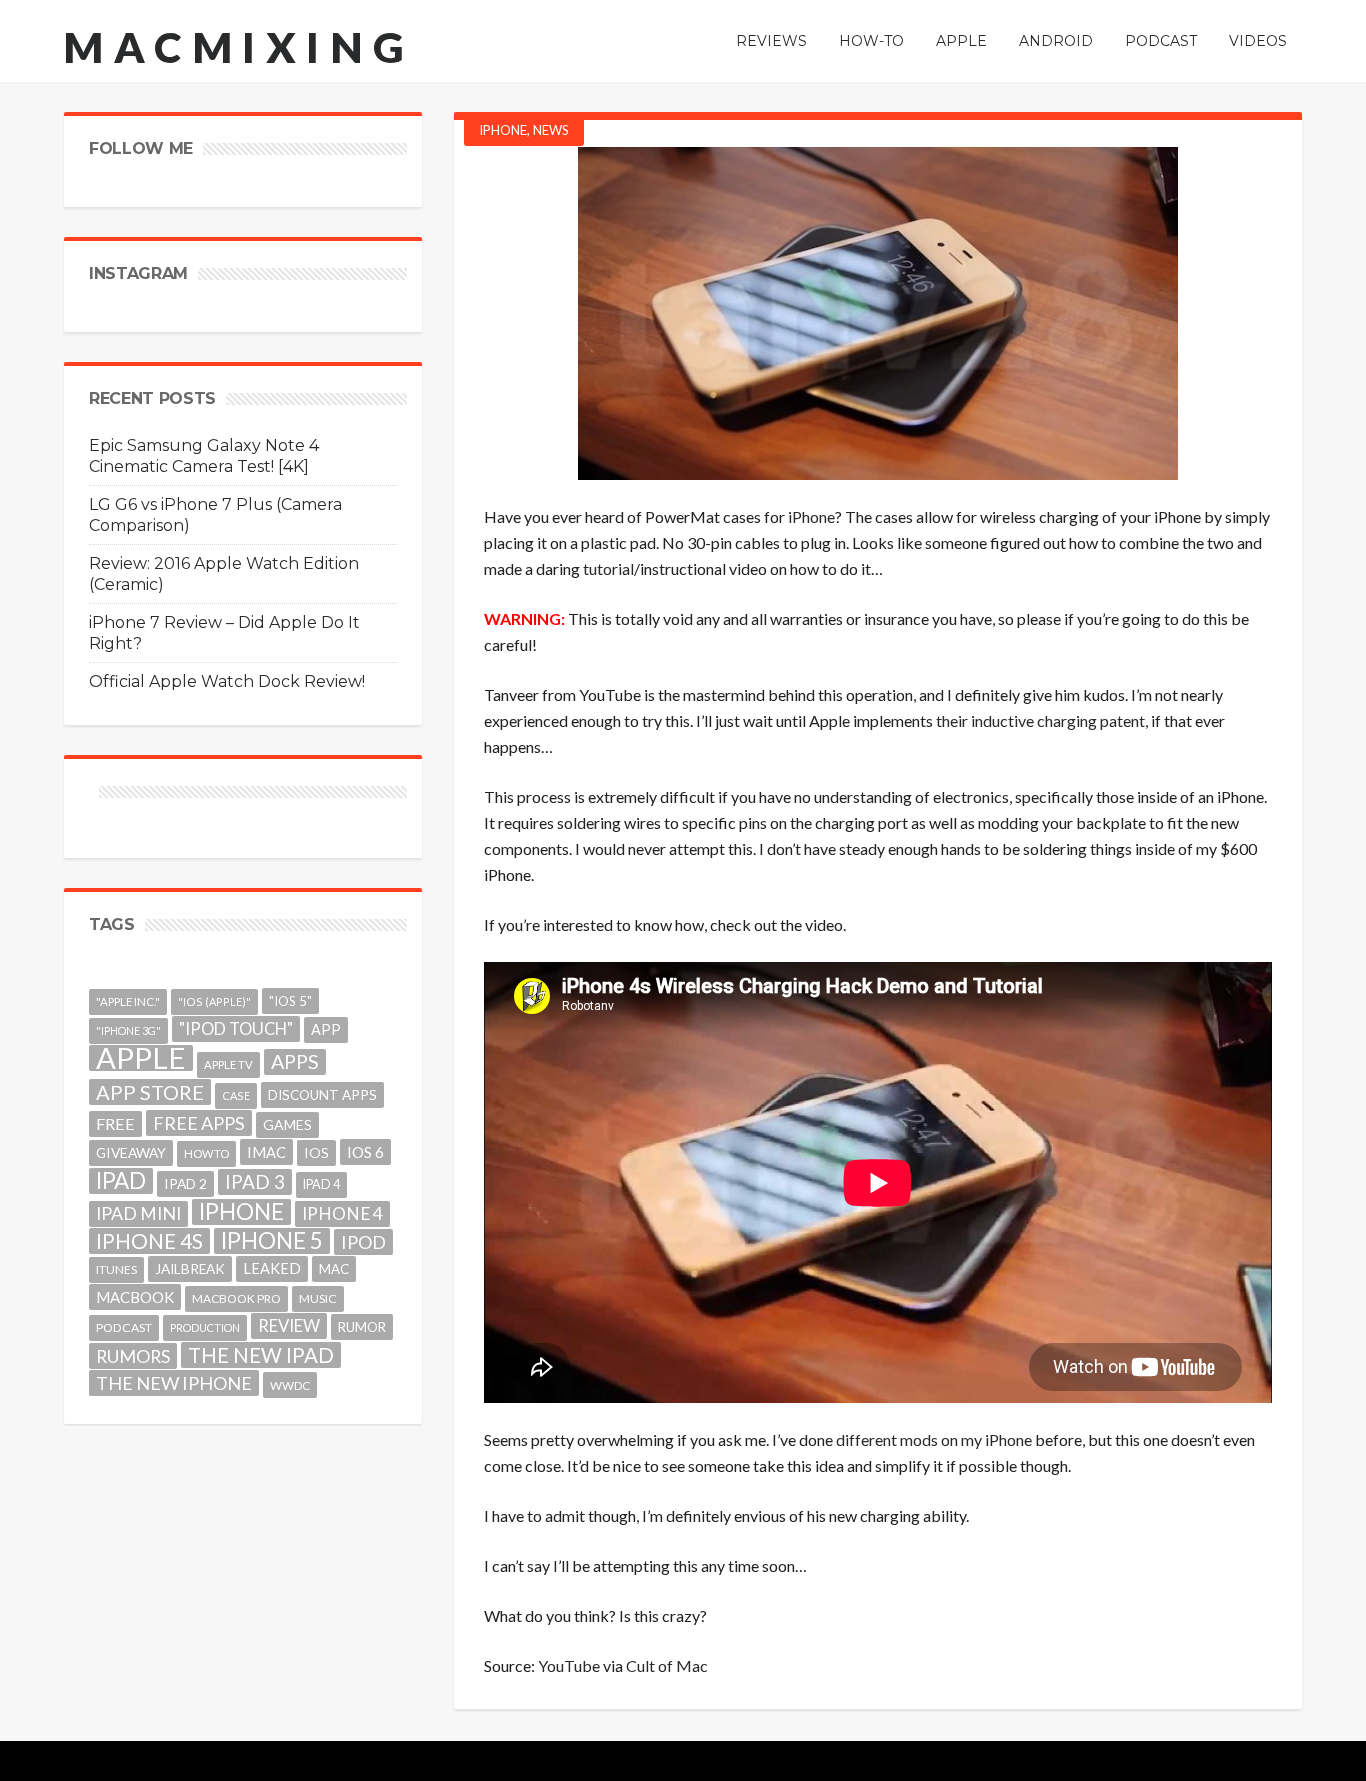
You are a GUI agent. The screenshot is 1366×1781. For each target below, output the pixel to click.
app (326, 1029)
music (318, 1298)
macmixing (239, 47)
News (551, 130)
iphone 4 (342, 1213)
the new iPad (261, 1355)
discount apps (322, 1095)
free (115, 1123)
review (289, 1325)
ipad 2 (185, 1183)
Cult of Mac (667, 1665)
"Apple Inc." (128, 1001)
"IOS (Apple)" (214, 1001)
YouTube (569, 1665)
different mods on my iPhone (934, 1439)
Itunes (116, 1269)
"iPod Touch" (236, 1029)
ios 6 (365, 1152)
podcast (124, 1327)
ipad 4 (321, 1184)
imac (266, 1152)
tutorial (608, 568)
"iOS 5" (290, 1001)
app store (150, 1092)
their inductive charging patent (1040, 720)
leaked (272, 1268)
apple (141, 1058)
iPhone (503, 130)
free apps (199, 1123)
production (205, 1327)
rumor (362, 1327)
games (287, 1124)
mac (334, 1269)
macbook (135, 1297)
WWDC (290, 1385)
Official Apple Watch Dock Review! (227, 681)
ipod (363, 1242)
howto (206, 1153)
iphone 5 (272, 1241)
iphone (241, 1212)
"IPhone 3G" (128, 1030)
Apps (295, 1061)
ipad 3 (255, 1181)
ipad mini (138, 1213)
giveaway (131, 1152)
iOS (316, 1152)
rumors (133, 1356)
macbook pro (236, 1298)
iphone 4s (149, 1240)
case (236, 1095)
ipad (121, 1181)
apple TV (228, 1064)
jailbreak (190, 1269)
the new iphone (174, 1383)
